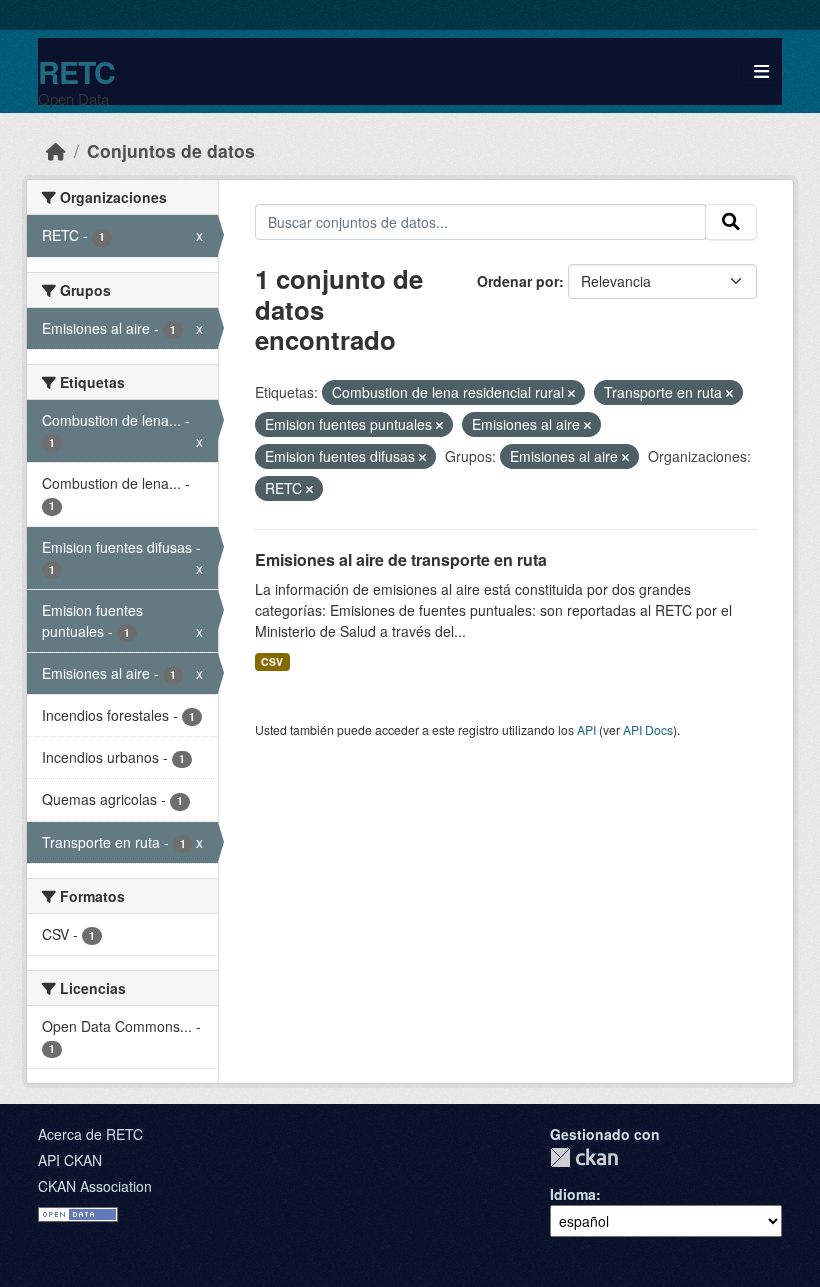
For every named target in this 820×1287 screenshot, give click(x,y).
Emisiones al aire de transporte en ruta (401, 559)
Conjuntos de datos (171, 150)
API (586, 729)
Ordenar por (518, 281)
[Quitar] (571, 393)
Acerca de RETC (90, 1134)
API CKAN (70, 1160)
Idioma (573, 1194)
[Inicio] (56, 150)
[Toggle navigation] (761, 71)
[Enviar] (731, 222)
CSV (272, 661)
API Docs (648, 729)
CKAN (584, 1157)
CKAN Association (95, 1186)
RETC (76, 71)
